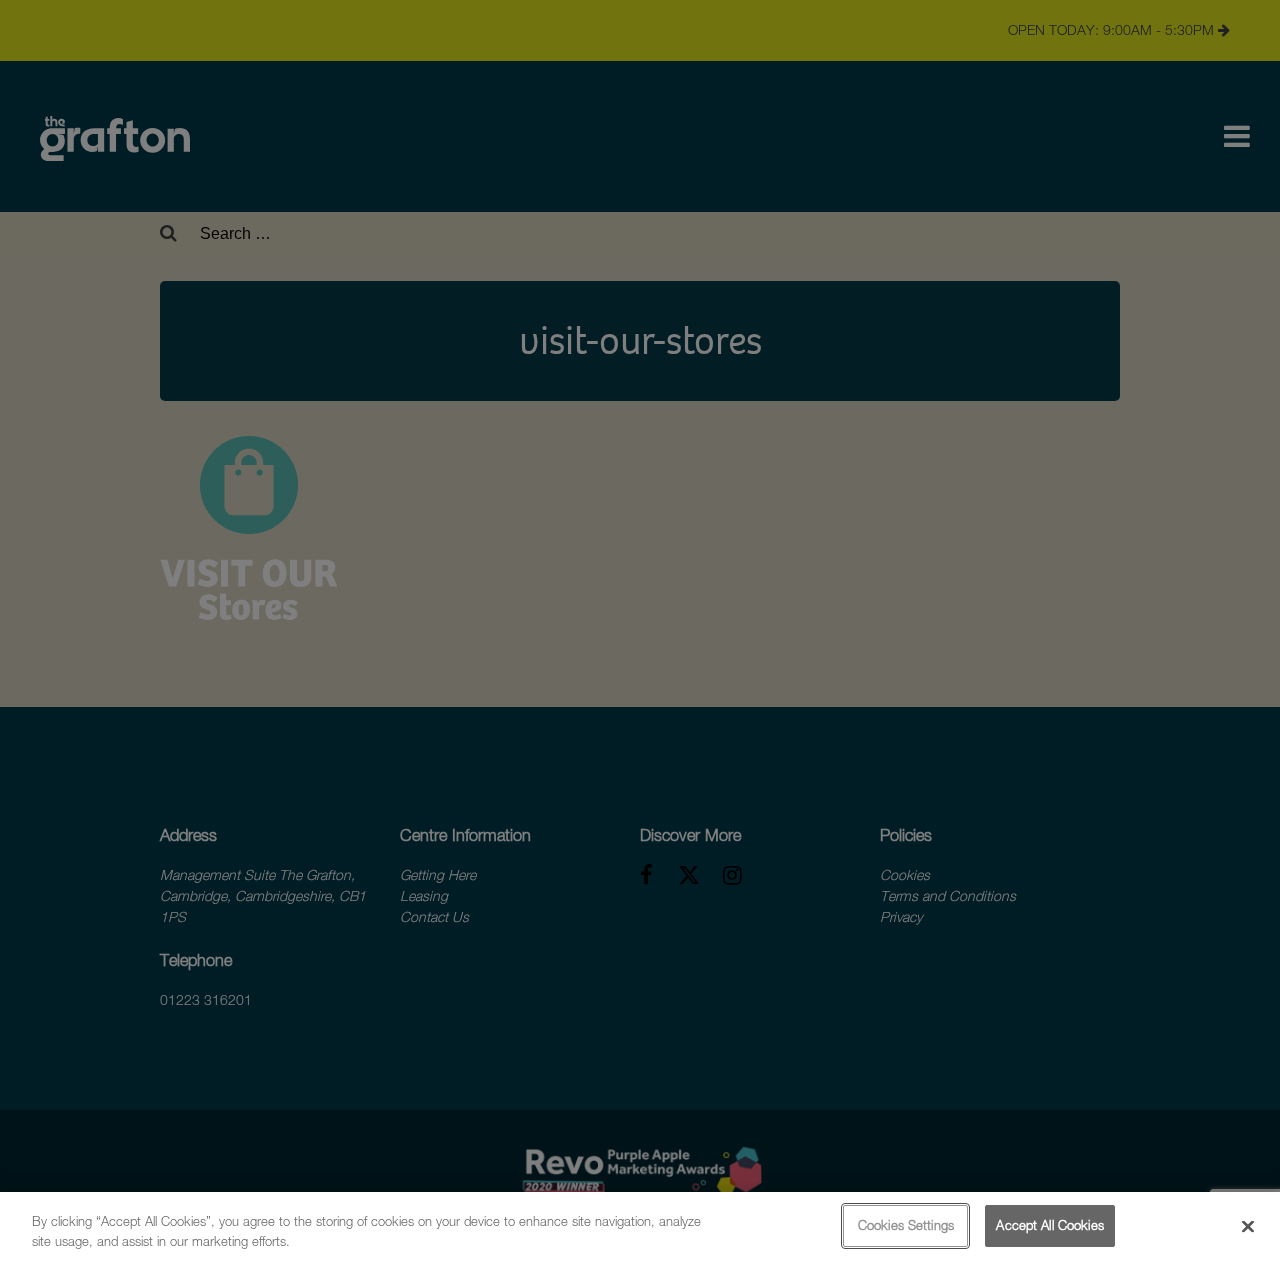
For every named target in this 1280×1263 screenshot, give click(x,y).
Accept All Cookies (1049, 1225)
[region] (640, 1227)
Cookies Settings (906, 1225)
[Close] (1248, 1226)
